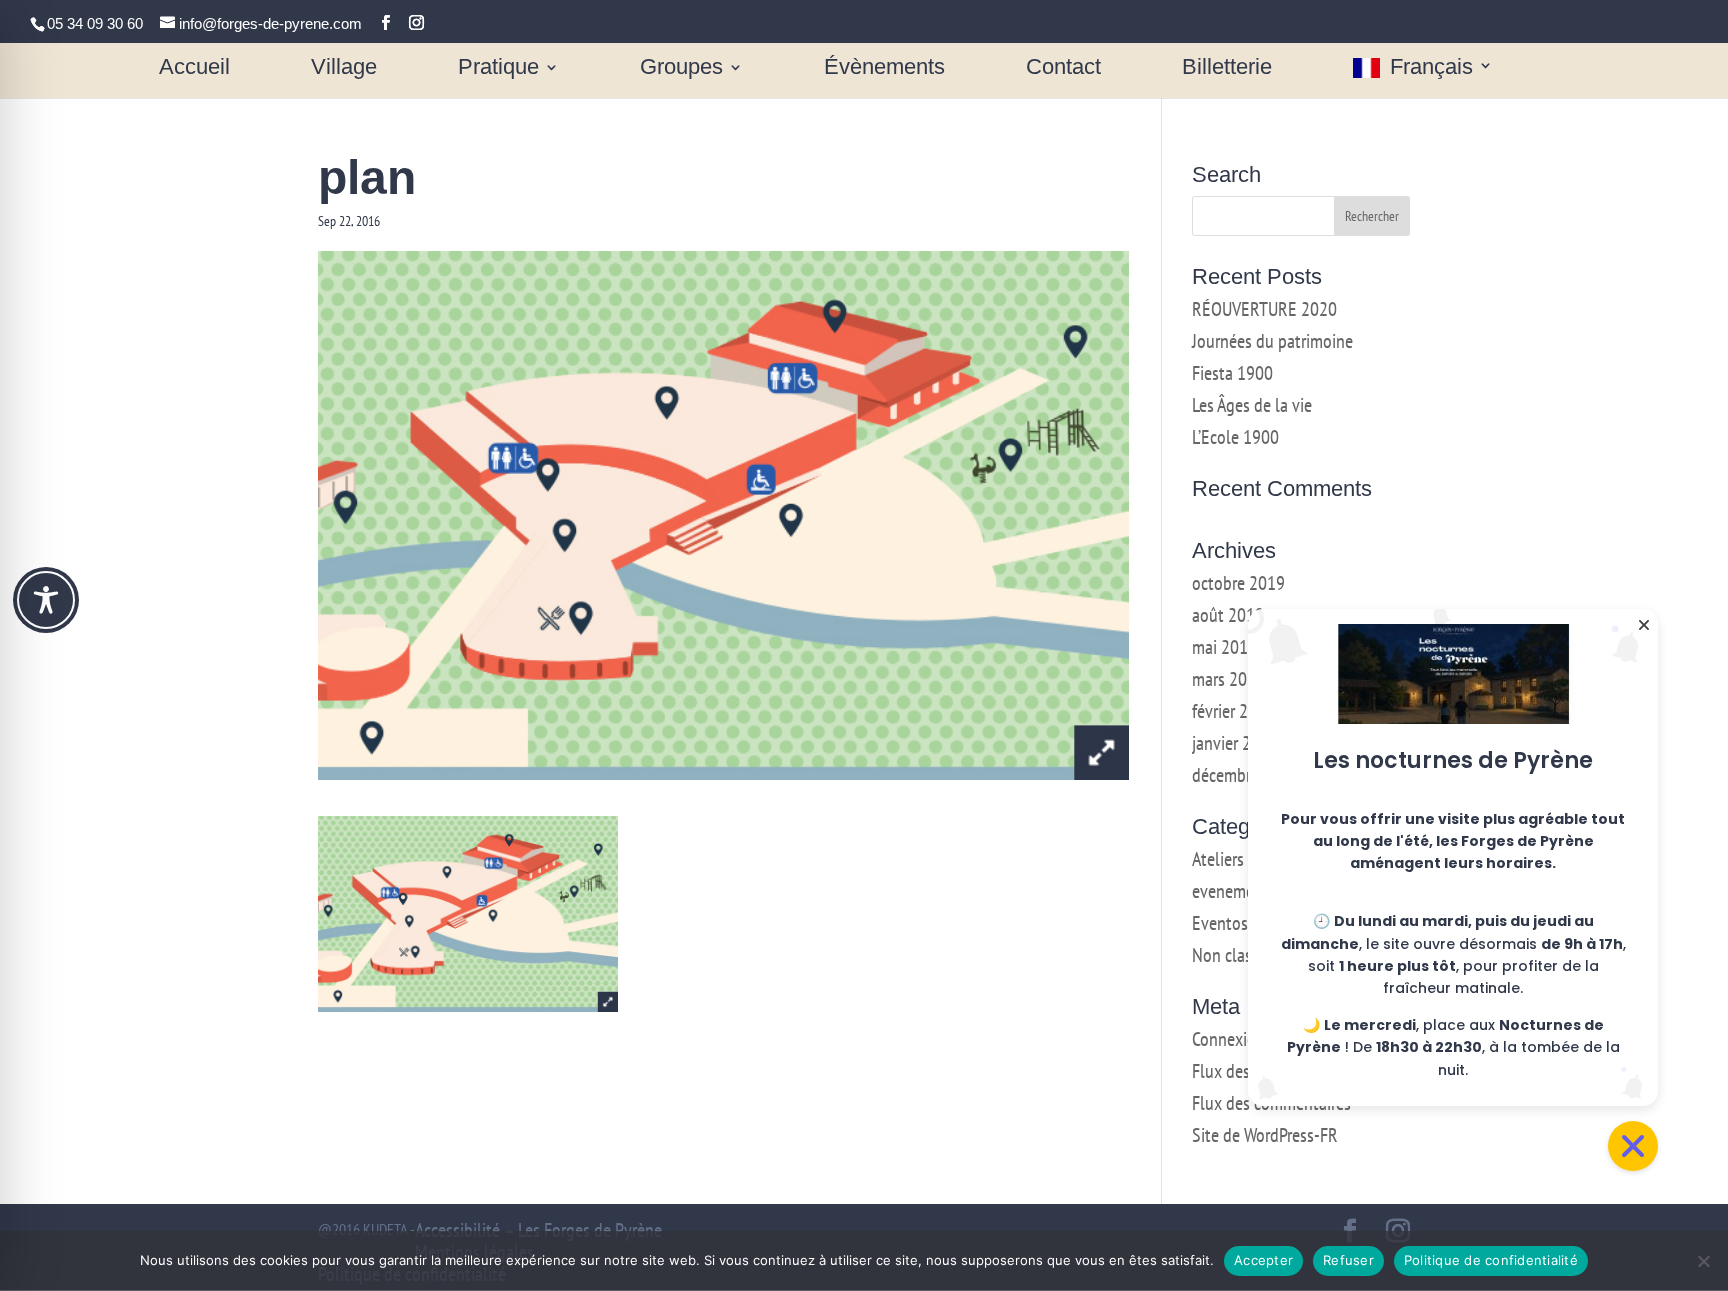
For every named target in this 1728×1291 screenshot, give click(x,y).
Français (1431, 68)
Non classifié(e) (1245, 955)
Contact (1063, 68)
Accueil (194, 68)
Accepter (1263, 1260)
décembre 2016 (1245, 775)
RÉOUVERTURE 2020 (1264, 309)
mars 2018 (1228, 679)
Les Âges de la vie (1252, 405)
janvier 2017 (1235, 743)
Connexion (1228, 1039)
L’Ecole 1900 (1235, 437)
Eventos (1220, 923)
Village (344, 68)
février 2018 (1233, 711)
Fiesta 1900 (1232, 373)
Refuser (1348, 1260)
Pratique (498, 68)
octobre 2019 (1238, 583)
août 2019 (1228, 615)
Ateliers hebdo (1242, 859)
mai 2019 (1224, 647)
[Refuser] (1703, 1261)
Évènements (884, 68)
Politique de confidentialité (1491, 1260)
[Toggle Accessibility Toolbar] (46, 600)
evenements (1234, 891)
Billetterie (1227, 68)
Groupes (681, 68)
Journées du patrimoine (1272, 341)
